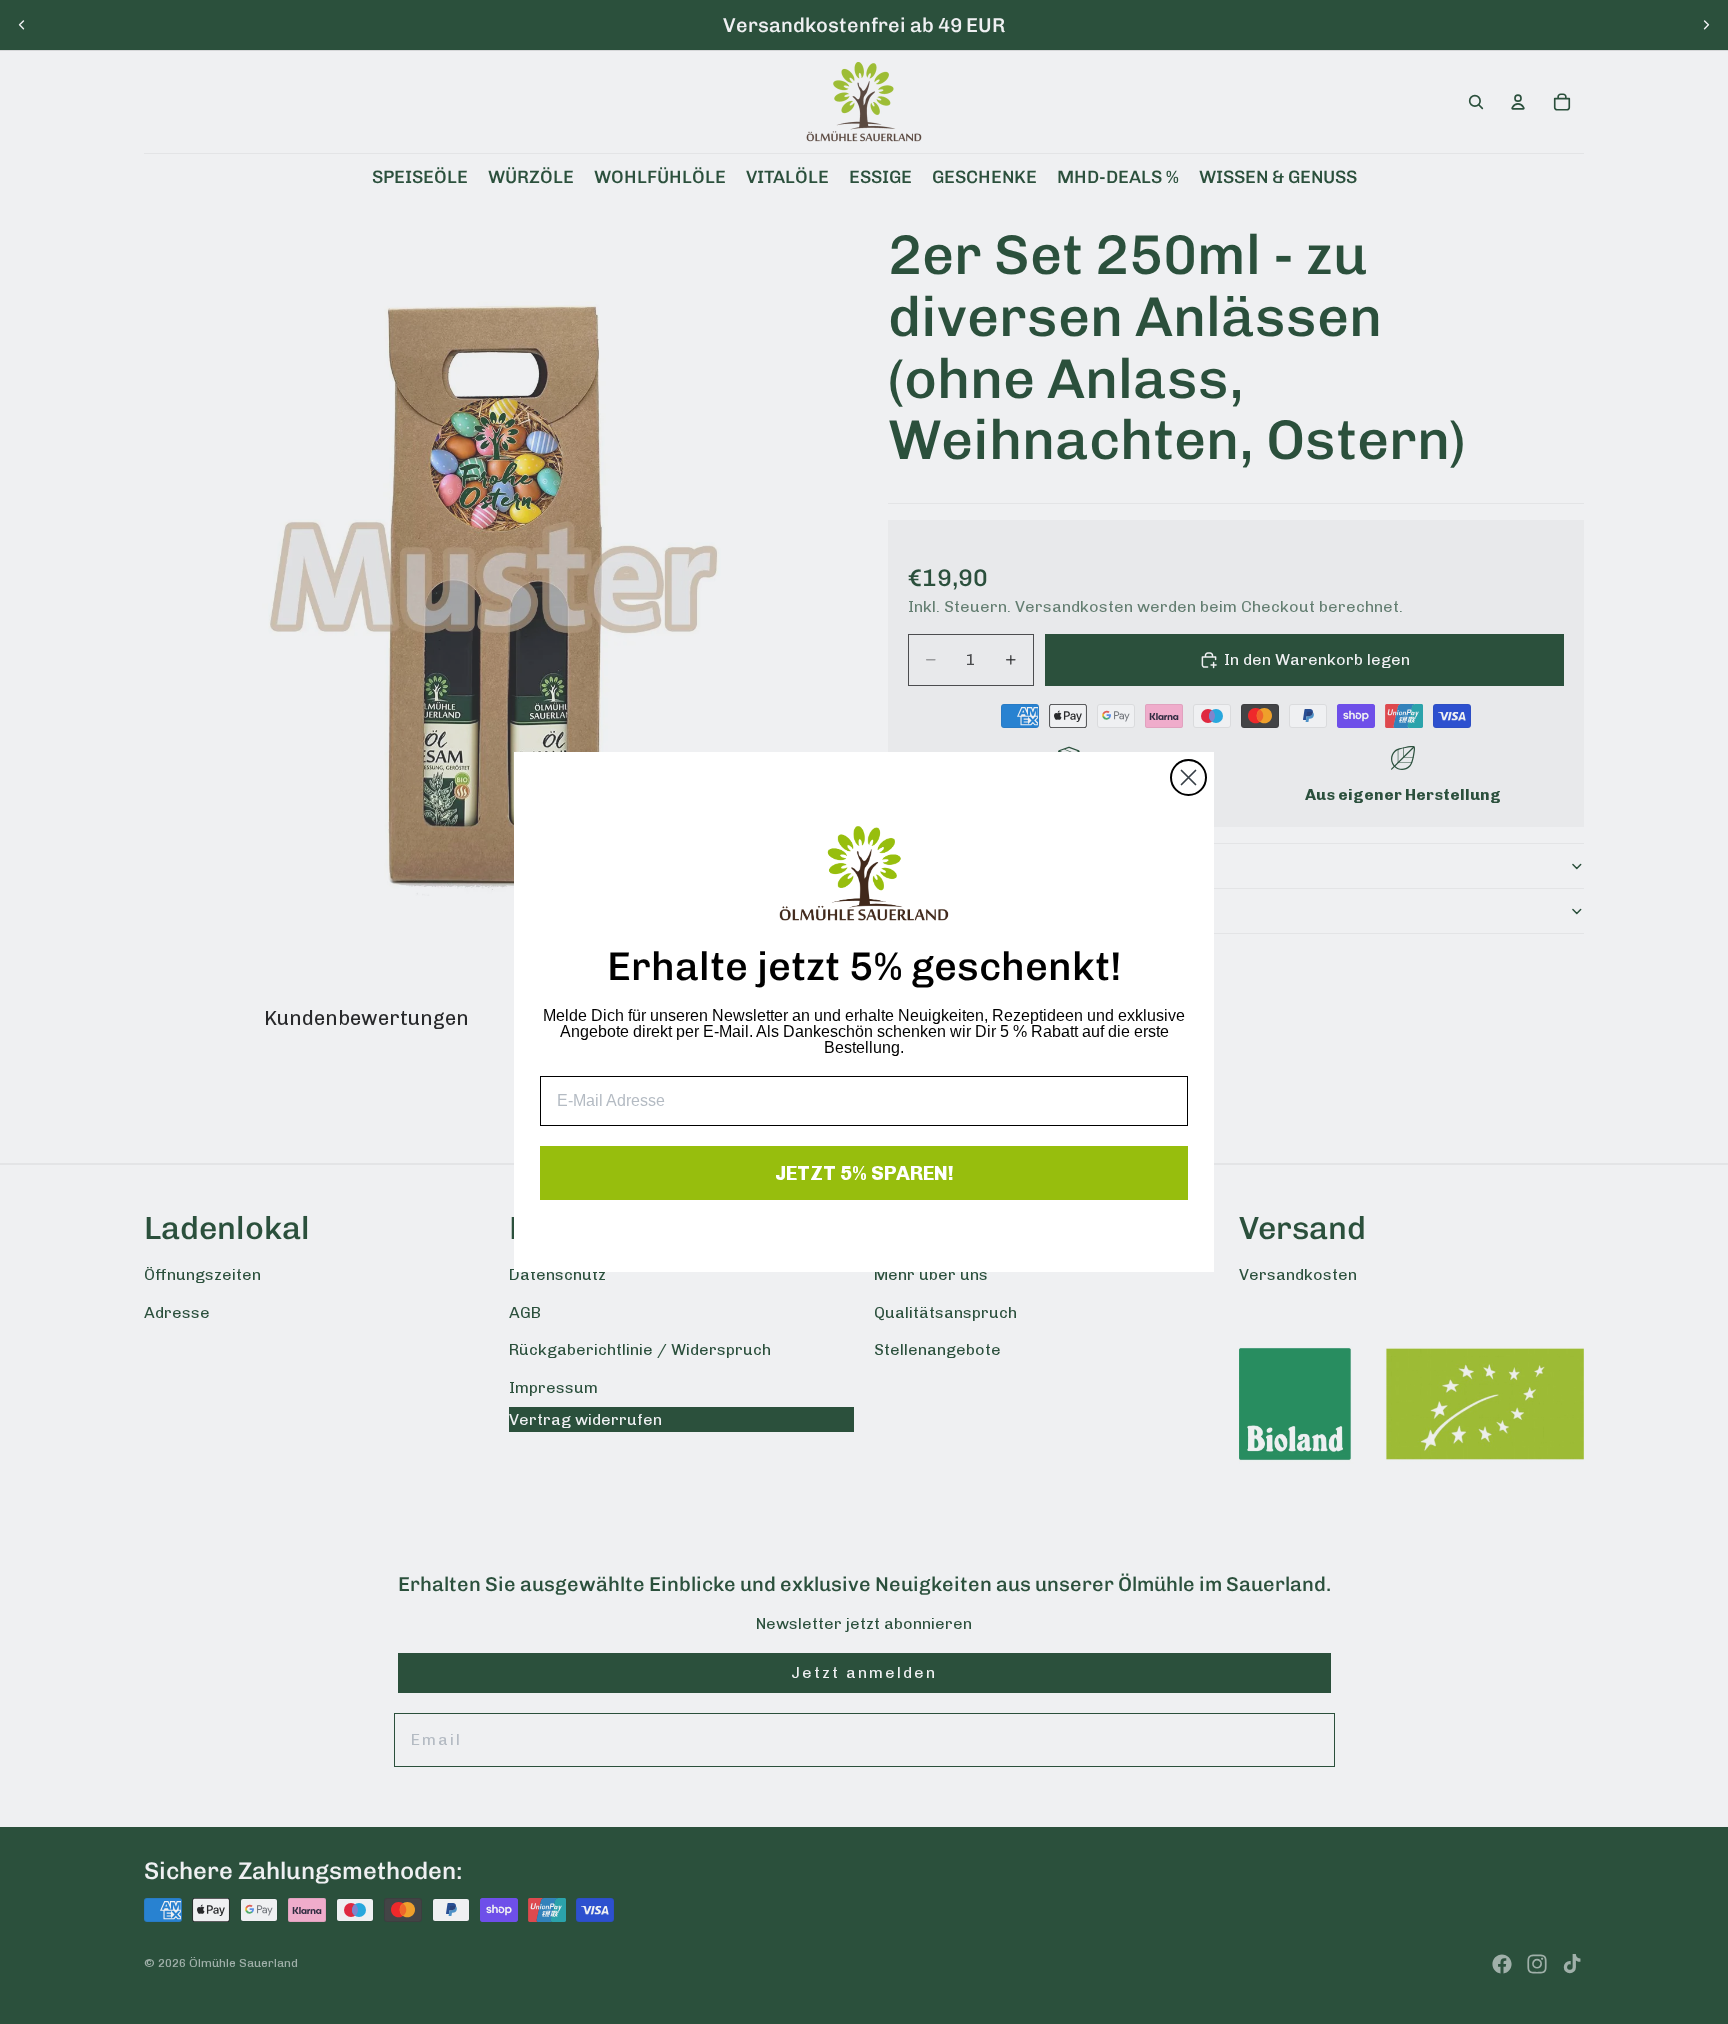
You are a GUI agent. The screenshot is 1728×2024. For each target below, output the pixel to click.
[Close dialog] (1188, 777)
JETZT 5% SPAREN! (864, 1173)
